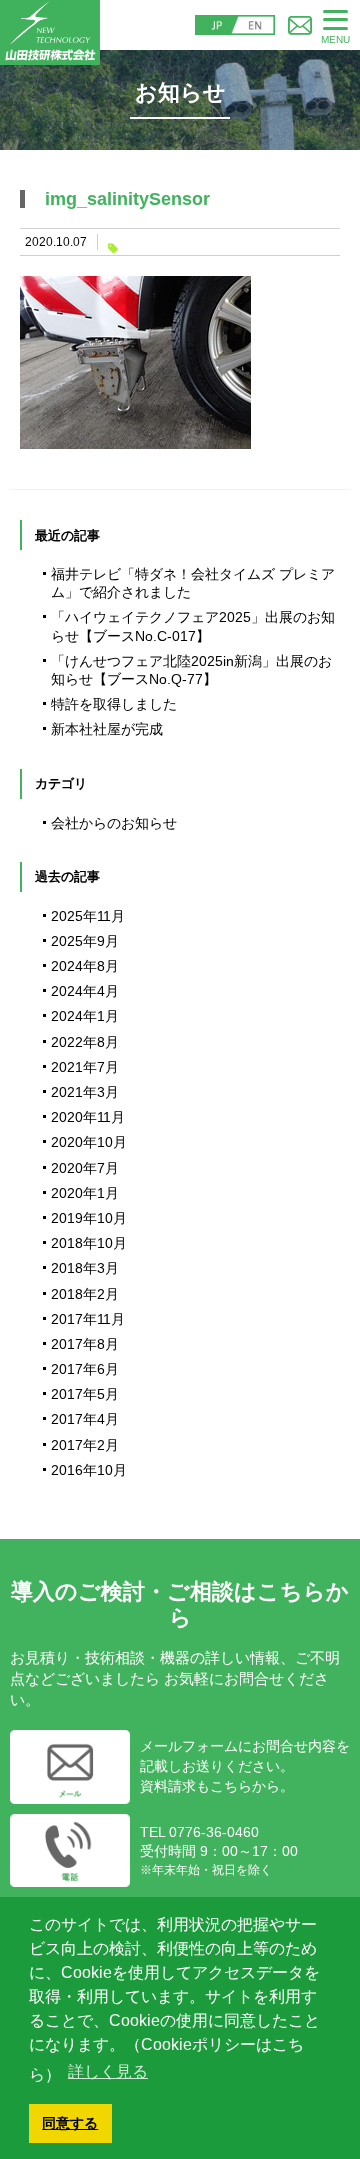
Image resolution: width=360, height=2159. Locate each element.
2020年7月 (85, 1168)
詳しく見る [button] (108, 2071)
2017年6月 (85, 1369)
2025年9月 (85, 941)
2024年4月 (85, 991)
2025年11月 (88, 916)
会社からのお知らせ (114, 823)
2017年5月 (85, 1394)
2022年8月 (85, 1042)
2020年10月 (89, 1142)
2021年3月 (85, 1092)
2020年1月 (85, 1193)
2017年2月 (85, 1445)
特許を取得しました (114, 704)
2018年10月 (89, 1243)
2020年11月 (88, 1117)
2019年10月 (89, 1218)
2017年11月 (88, 1319)
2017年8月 (85, 1344)
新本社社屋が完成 (107, 729)
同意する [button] (70, 2123)
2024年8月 (85, 966)
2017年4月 (85, 1419)
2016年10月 (89, 1470)
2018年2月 (85, 1294)
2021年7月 (85, 1067)
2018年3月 (85, 1268)
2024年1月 (85, 1016)
